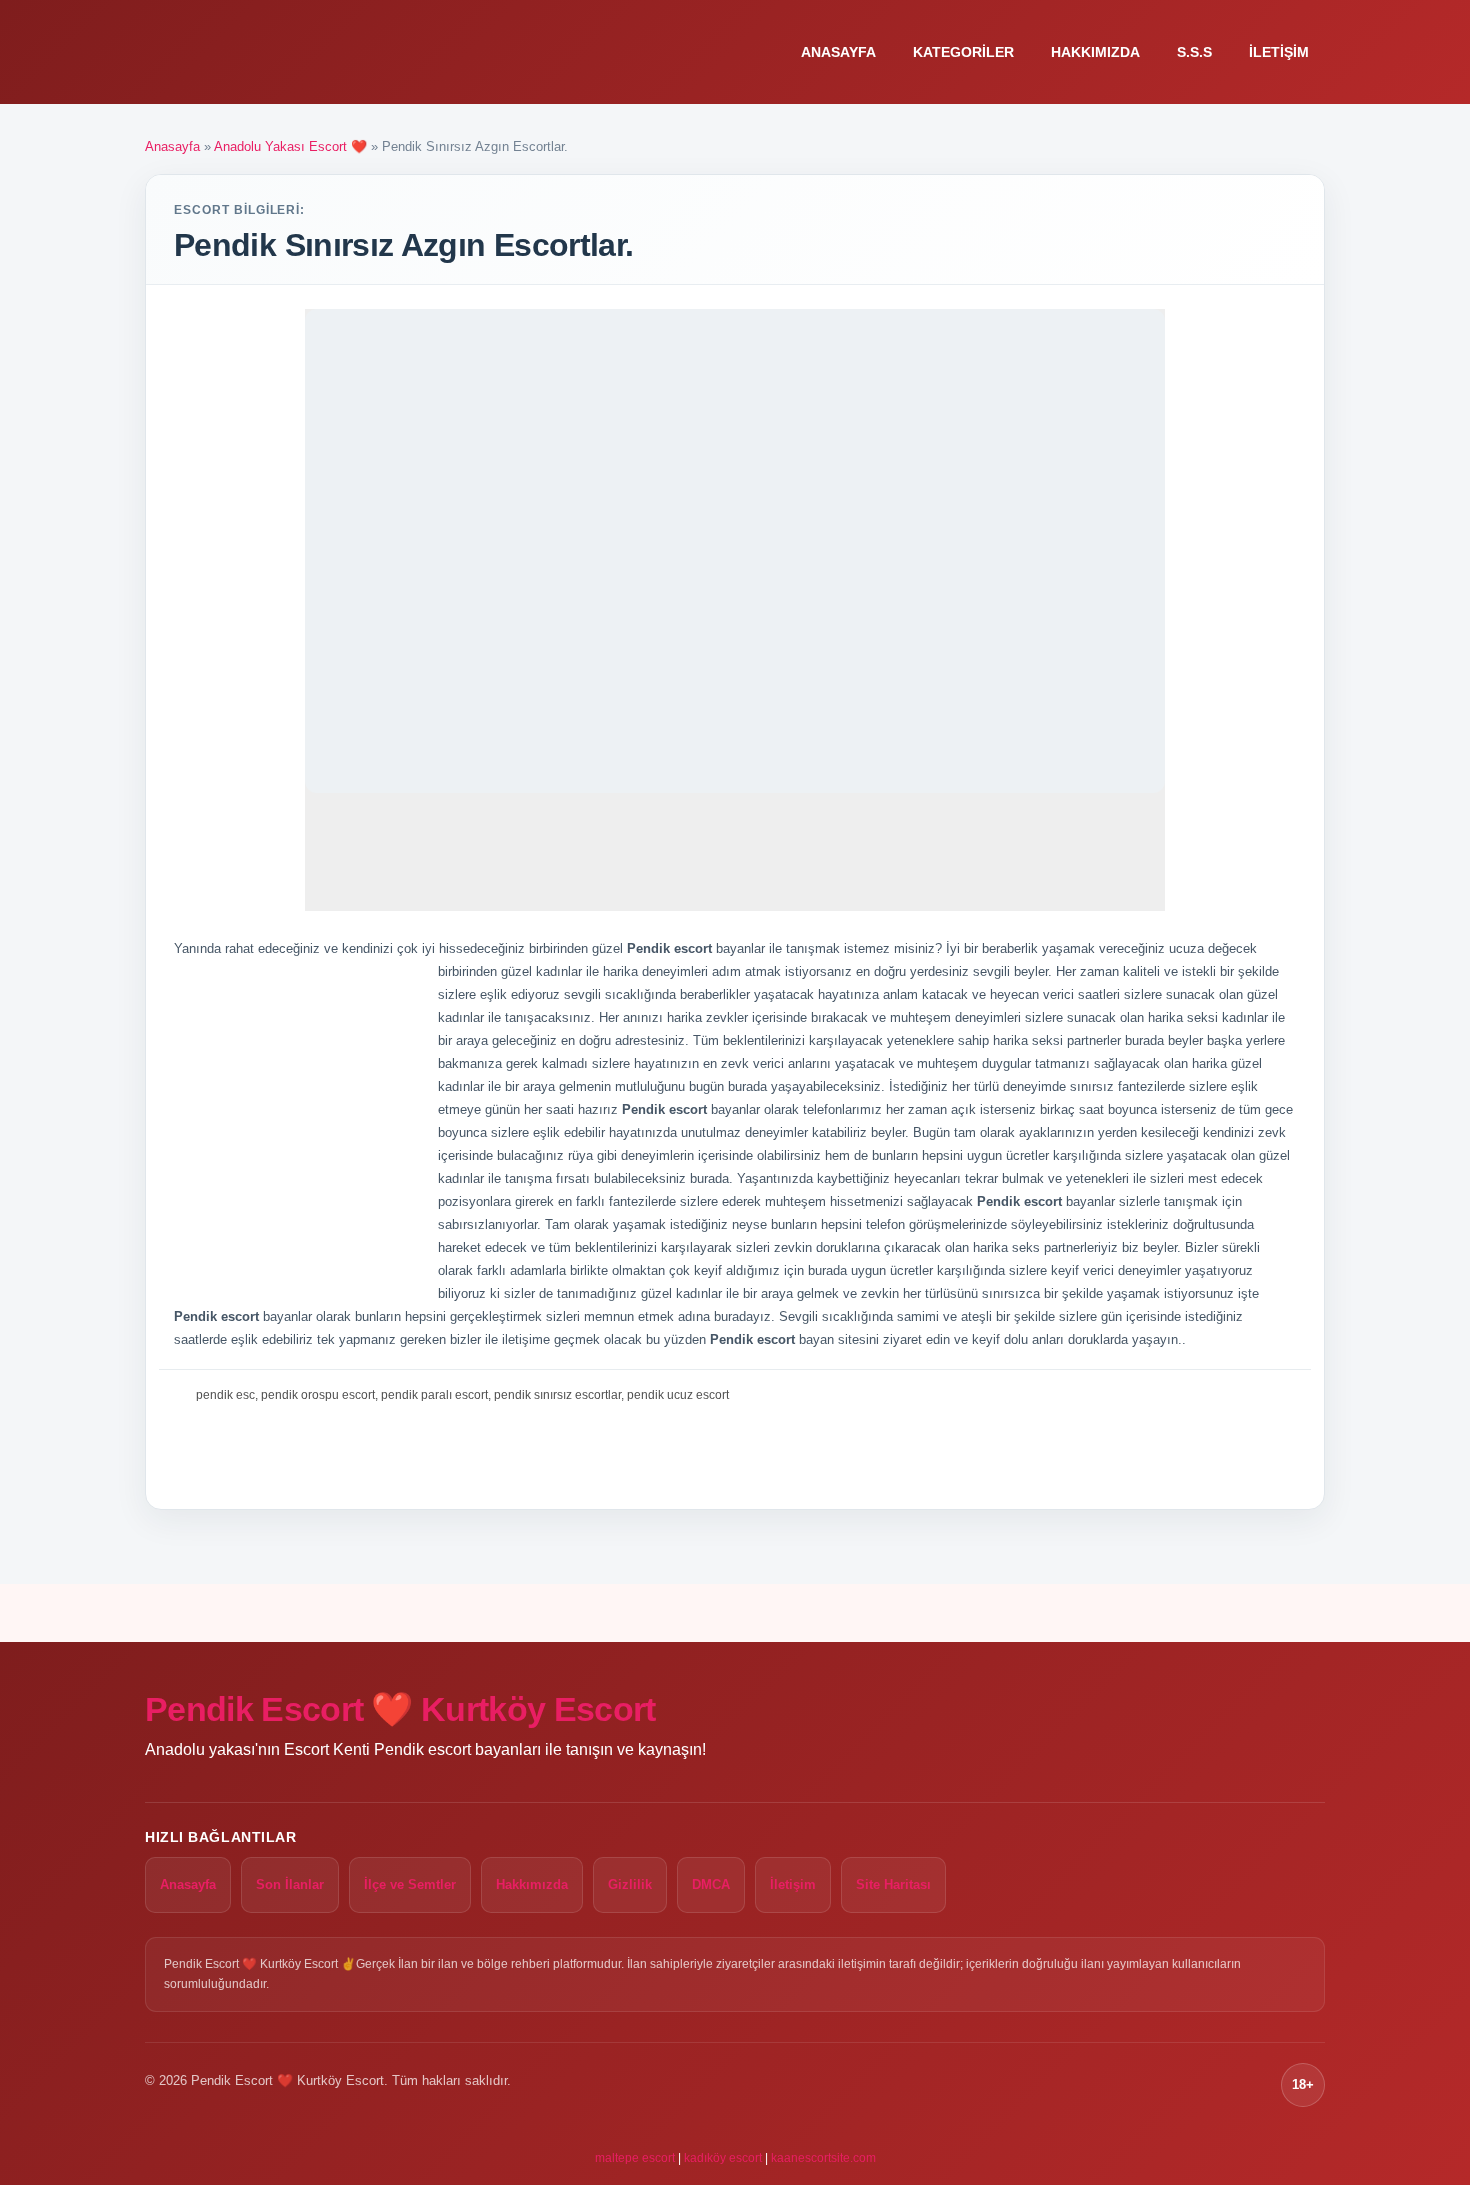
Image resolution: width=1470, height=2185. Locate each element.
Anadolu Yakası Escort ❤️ (290, 146)
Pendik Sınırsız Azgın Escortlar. (404, 245)
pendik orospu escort (318, 1395)
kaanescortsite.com (823, 2158)
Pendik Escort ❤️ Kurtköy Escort (400, 1709)
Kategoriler (963, 52)
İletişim (1279, 52)
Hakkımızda (1095, 52)
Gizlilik (630, 1884)
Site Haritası (893, 1884)
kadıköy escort (723, 2158)
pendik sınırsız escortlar (557, 1395)
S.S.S (1194, 52)
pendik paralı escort (434, 1395)
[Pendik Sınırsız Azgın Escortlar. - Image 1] (361, 853)
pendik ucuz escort (678, 1395)
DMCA (711, 1884)
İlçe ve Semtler (410, 1884)
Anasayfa (838, 52)
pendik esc (225, 1395)
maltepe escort (635, 2158)
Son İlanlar (290, 1884)
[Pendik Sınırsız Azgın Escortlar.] (735, 551)
